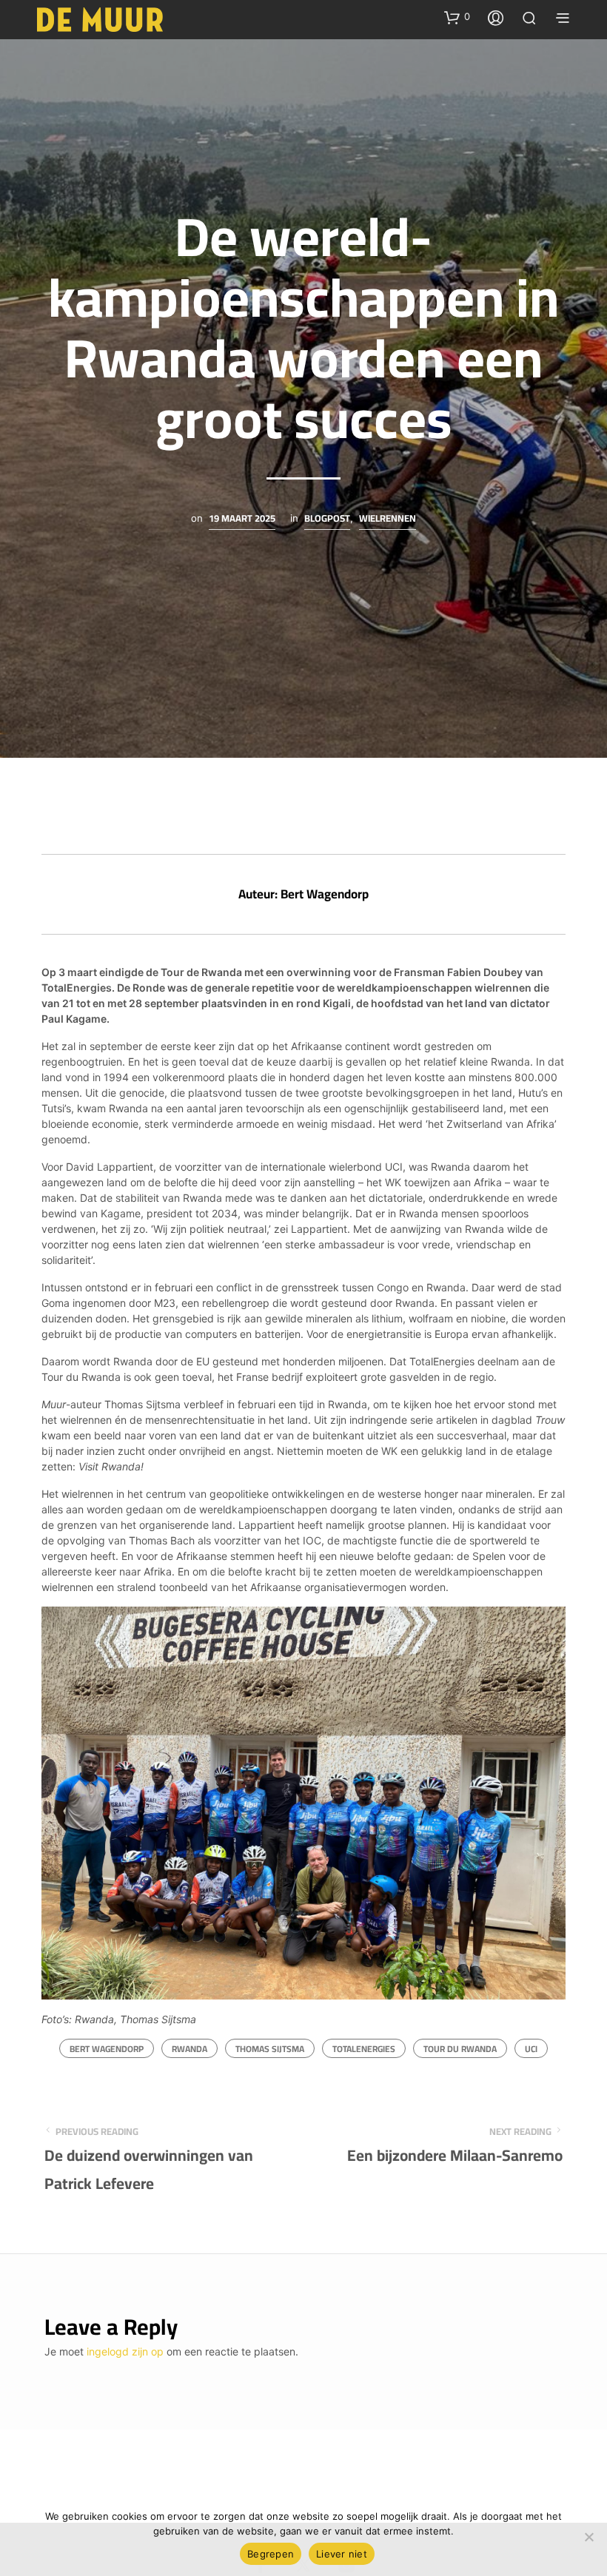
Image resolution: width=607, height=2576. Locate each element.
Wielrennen (388, 519)
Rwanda (190, 2049)
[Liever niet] (588, 2537)
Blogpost (327, 519)
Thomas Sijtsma (270, 2049)
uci (531, 2049)
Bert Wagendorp (107, 2049)
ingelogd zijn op (125, 2351)
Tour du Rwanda (460, 2049)
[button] (457, 17)
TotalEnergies (364, 2049)
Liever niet (342, 2554)
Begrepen (271, 2554)
